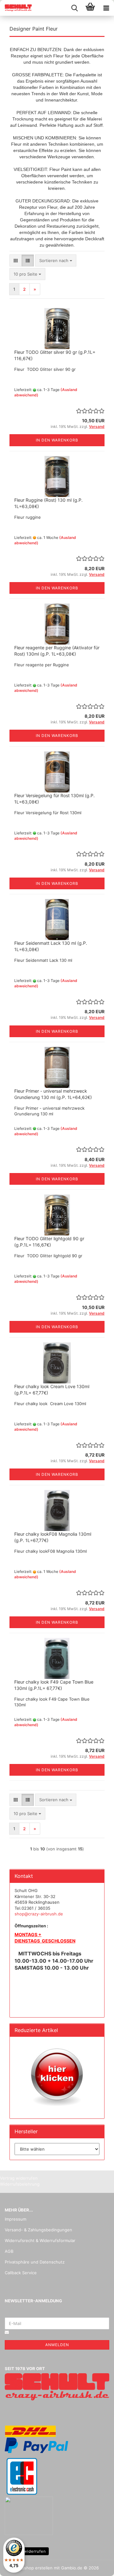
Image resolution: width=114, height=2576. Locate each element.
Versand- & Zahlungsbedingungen (38, 2230)
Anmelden (57, 2345)
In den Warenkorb (57, 440)
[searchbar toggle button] (74, 8)
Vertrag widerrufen (27, 2551)
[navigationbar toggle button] (106, 8)
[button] (16, 261)
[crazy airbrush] (16, 8)
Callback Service (21, 2273)
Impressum (16, 2219)
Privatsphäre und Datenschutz (35, 2262)
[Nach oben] (97, 2567)
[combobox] (56, 261)
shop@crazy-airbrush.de (39, 1914)
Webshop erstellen (34, 2568)
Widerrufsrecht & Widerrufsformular (40, 2240)
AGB (9, 2251)
